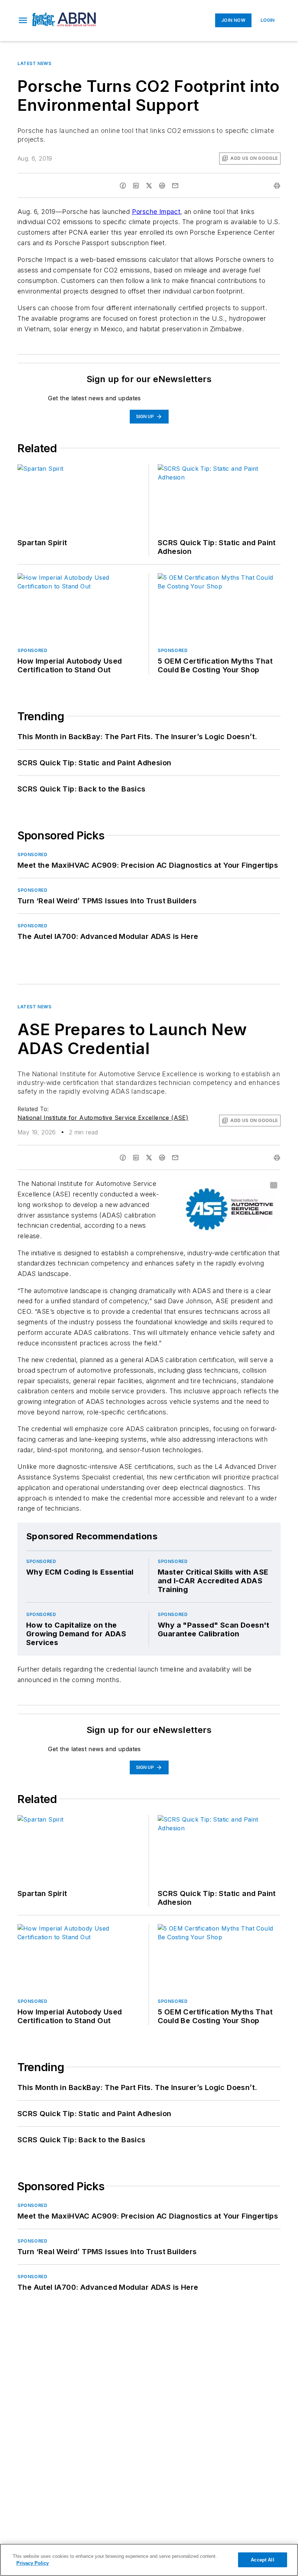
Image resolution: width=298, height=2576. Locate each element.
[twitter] (149, 186)
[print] (277, 186)
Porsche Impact (156, 212)
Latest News (35, 63)
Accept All (262, 2560)
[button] (23, 20)
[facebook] (123, 186)
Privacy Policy (33, 2563)
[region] (149, 2560)
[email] (175, 186)
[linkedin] (136, 186)
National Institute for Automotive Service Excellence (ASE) (103, 1118)
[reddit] (162, 186)
